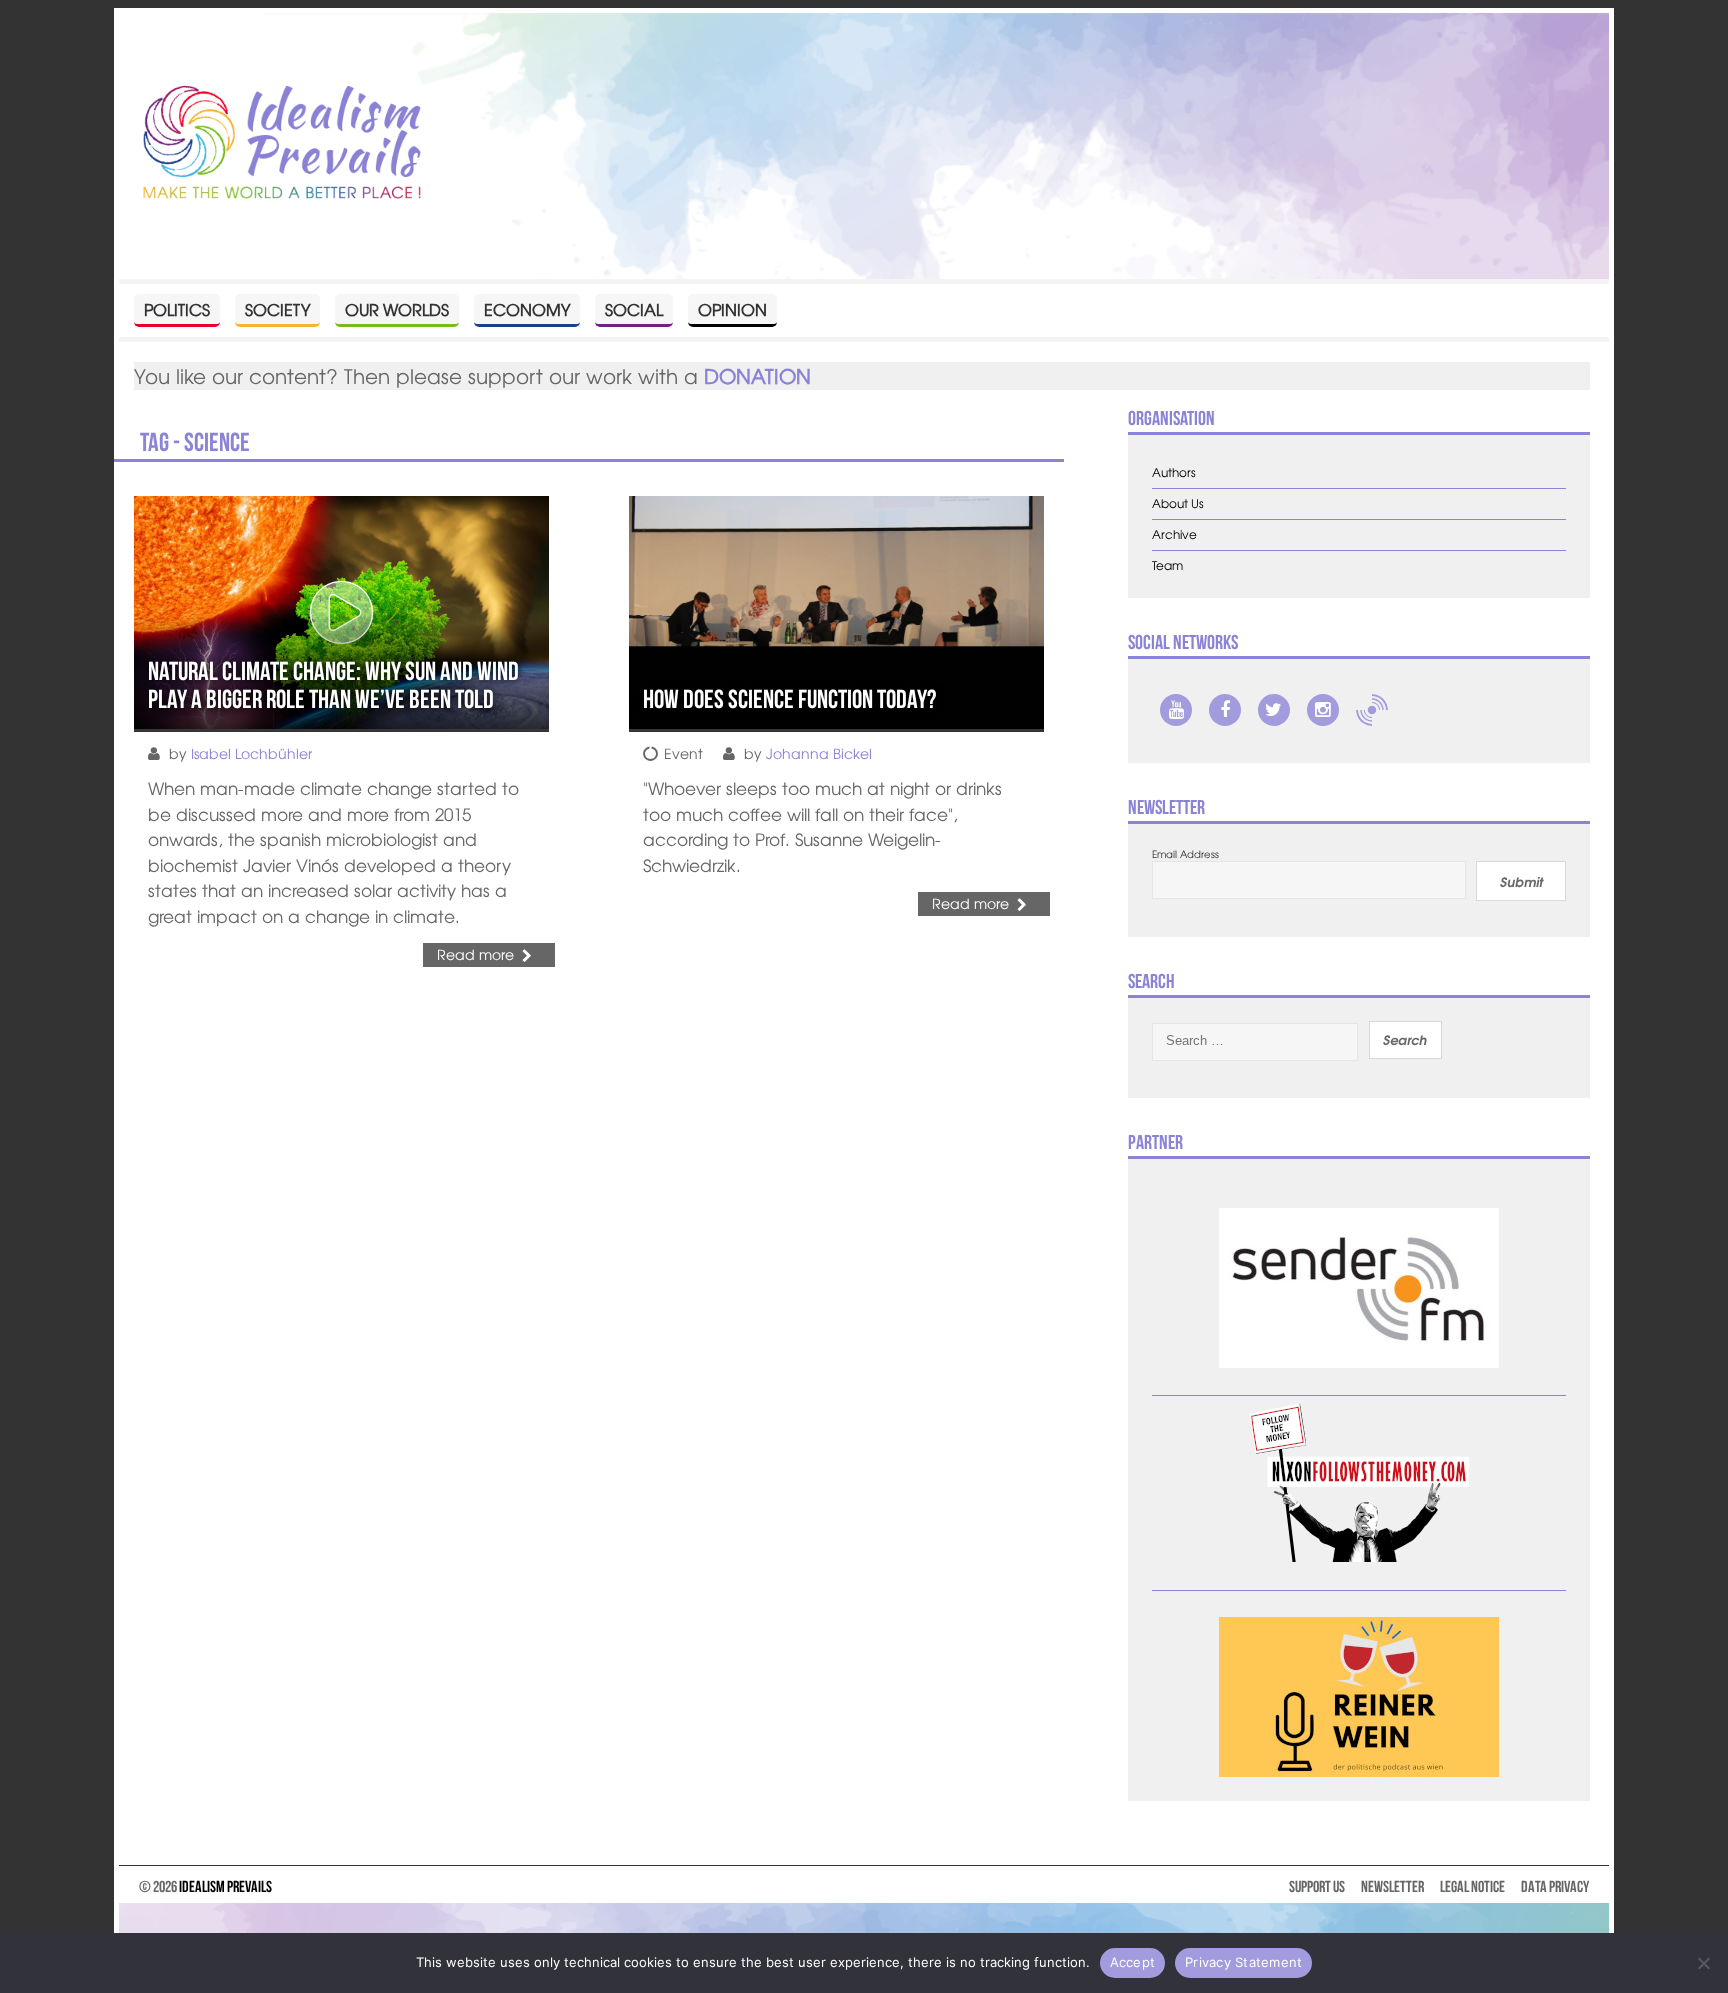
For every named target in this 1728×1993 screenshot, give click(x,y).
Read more (475, 954)
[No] (1703, 1963)
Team (1167, 565)
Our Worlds (397, 309)
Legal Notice (1472, 1886)
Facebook (1225, 710)
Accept (1133, 1962)
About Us (1178, 503)
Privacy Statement (1243, 1962)
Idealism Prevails (225, 1886)
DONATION (757, 375)
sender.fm (1372, 710)
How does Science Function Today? (789, 699)
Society (277, 309)
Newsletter (1392, 1886)
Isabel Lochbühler (251, 753)
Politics (177, 309)
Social (634, 309)
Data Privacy (1555, 1886)
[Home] (282, 143)
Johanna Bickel (819, 753)
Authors (1174, 472)
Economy (527, 309)
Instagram (1323, 710)
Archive (1174, 534)
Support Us (1317, 1886)
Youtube (1176, 710)
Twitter (1274, 710)
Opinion (732, 309)
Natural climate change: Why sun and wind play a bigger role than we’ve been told (333, 685)
